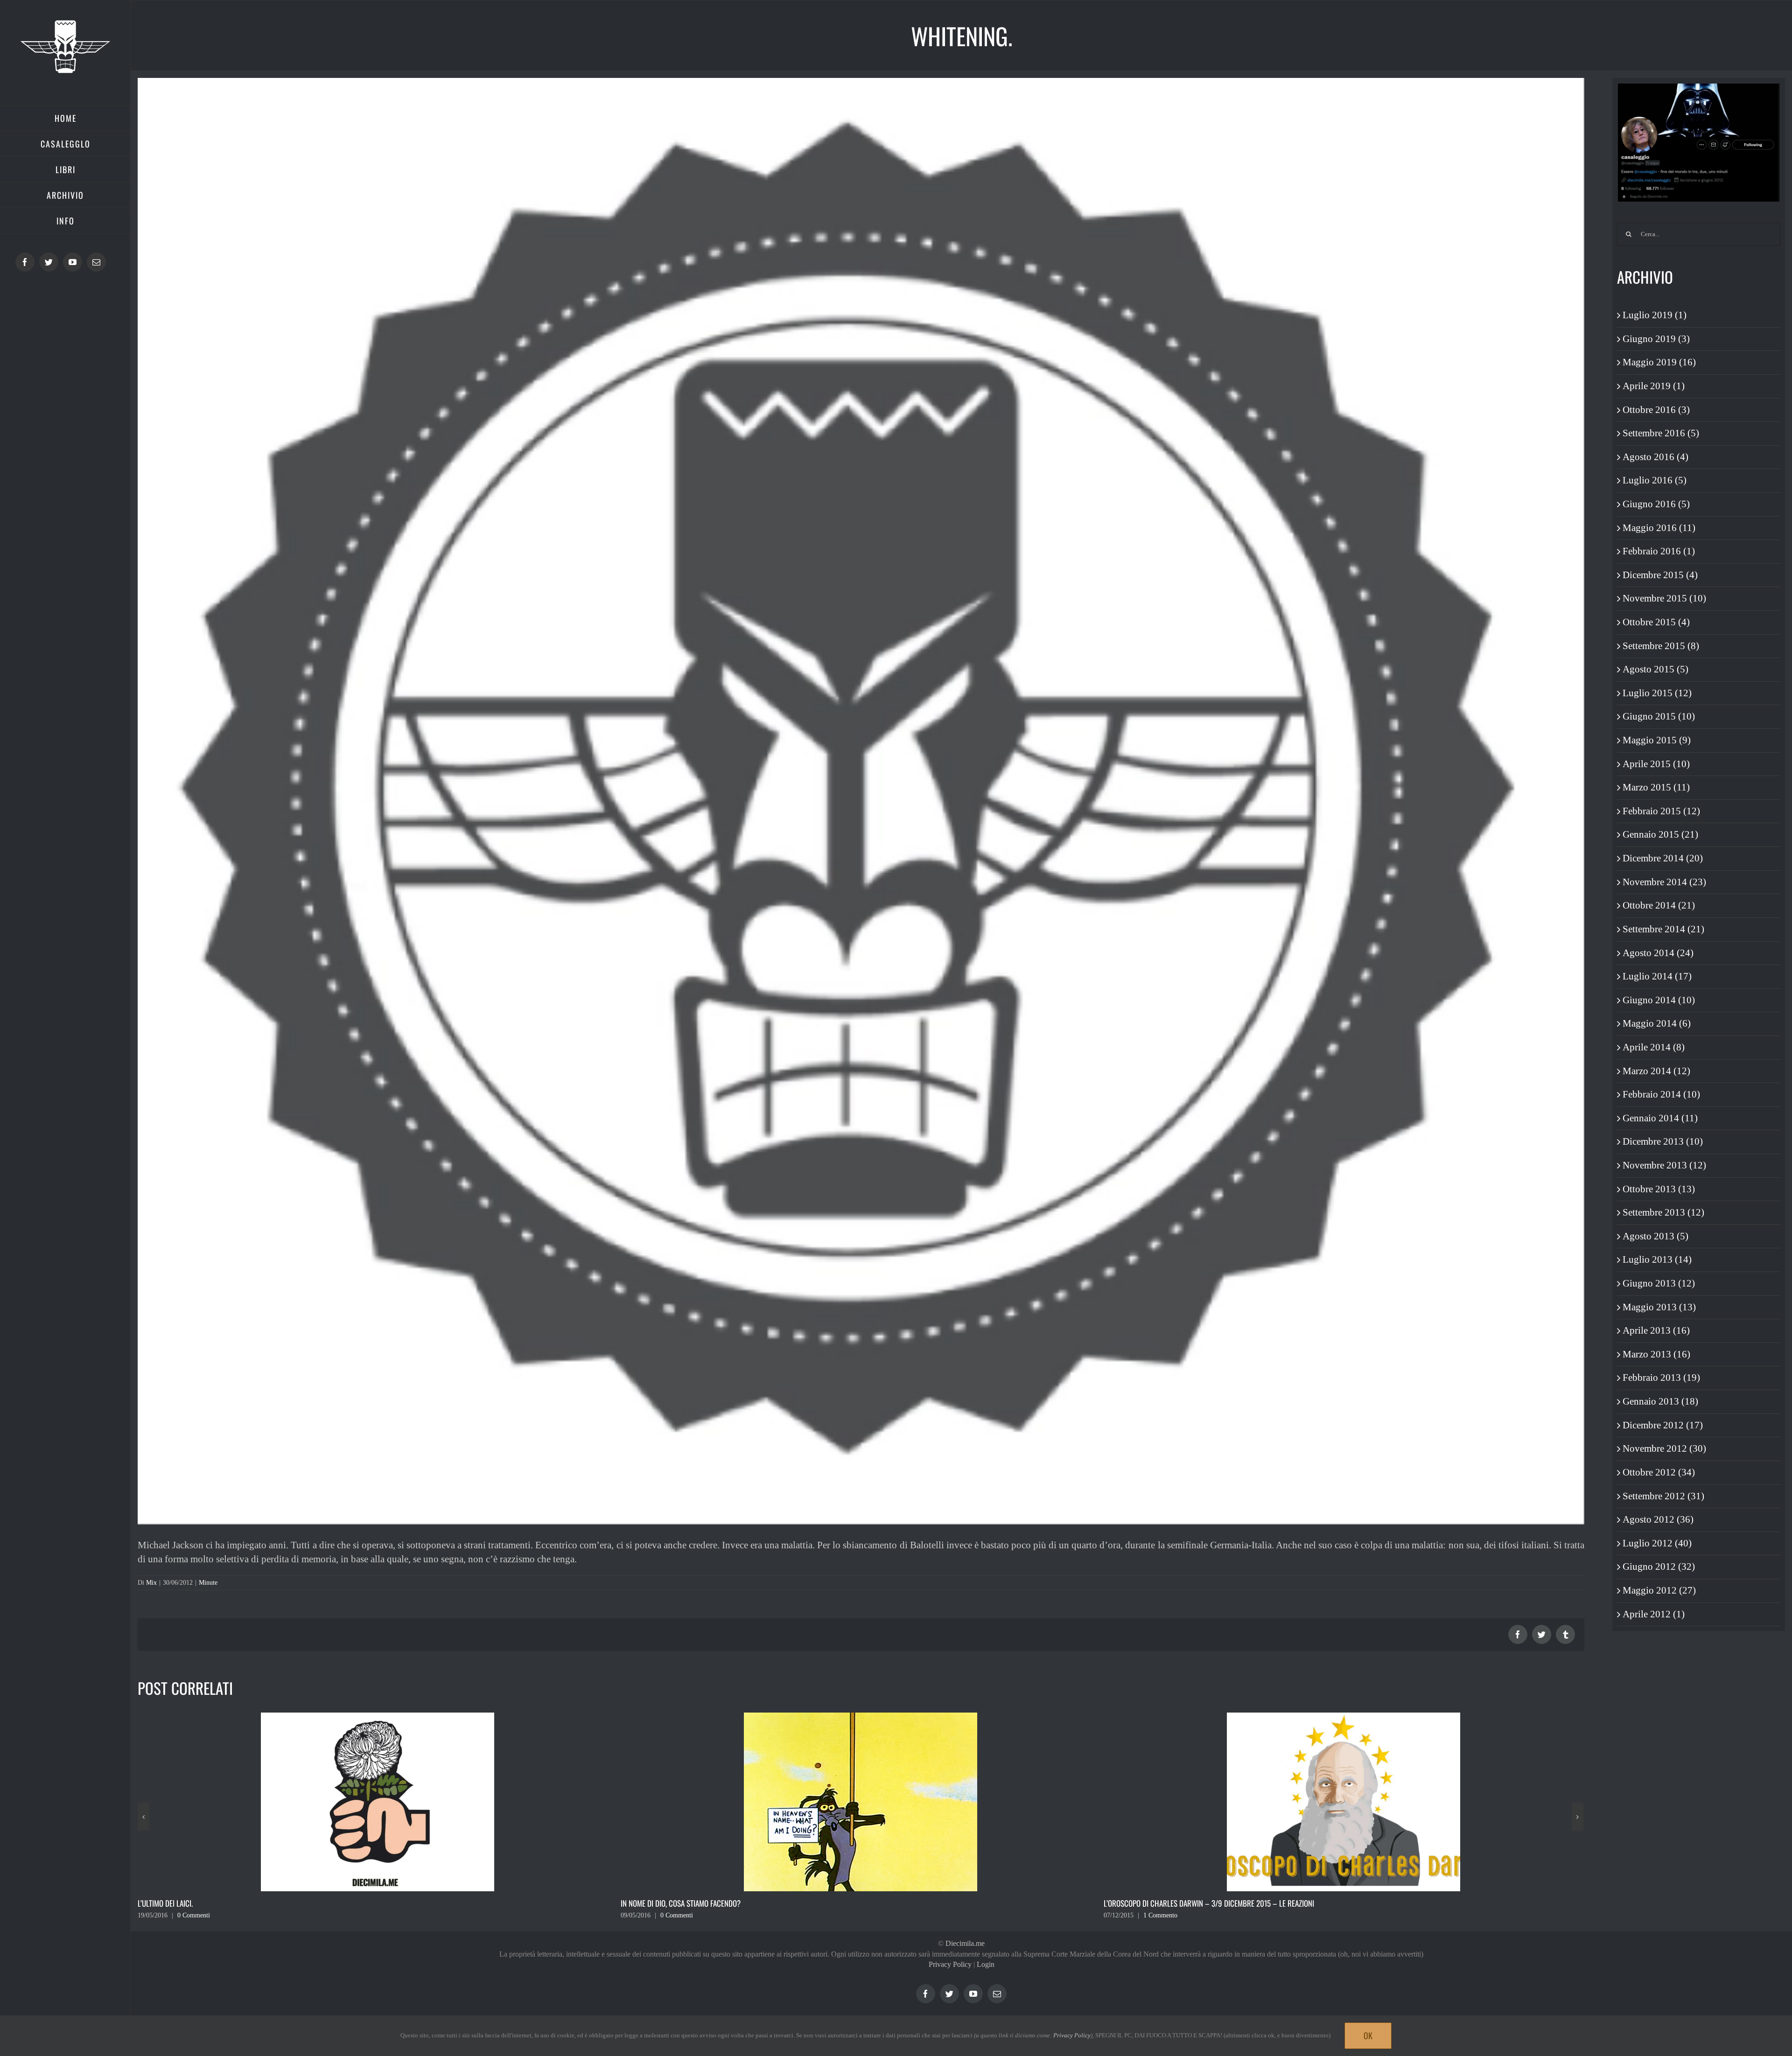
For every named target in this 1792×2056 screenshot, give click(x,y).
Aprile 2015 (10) (1656, 764)
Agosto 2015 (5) (1655, 669)
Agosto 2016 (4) (1655, 457)
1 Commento (677, 1915)
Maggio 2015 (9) (1657, 740)
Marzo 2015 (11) (1656, 787)
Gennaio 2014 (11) (1660, 1118)
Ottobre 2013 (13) (1659, 1189)
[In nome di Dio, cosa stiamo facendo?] (378, 1801)
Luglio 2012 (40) (1657, 1543)
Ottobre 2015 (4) (1656, 622)
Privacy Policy (950, 1964)
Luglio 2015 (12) (1657, 693)
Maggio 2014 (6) (1657, 1023)
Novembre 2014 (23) (1664, 882)
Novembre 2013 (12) (1664, 1165)
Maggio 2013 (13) (1659, 1307)
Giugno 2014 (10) (1659, 1000)
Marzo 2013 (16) (1656, 1354)
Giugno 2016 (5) (1656, 504)
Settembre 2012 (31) (1663, 1496)
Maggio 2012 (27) (1659, 1590)
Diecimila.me (965, 1943)
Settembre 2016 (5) (1661, 433)
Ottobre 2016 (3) (1656, 410)
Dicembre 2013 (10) (1663, 1141)
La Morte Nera (1127, 1903)
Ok (1368, 2035)
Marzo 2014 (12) (1656, 1071)
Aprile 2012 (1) (1654, 1614)
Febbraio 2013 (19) (1661, 1378)
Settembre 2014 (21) (1663, 929)
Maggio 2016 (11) (1659, 528)
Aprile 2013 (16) (1656, 1330)
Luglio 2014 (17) (1657, 976)
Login (986, 1964)
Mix (151, 1583)
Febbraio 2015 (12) (1661, 811)
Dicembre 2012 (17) (1663, 1425)
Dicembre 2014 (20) (1663, 858)
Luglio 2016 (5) (1655, 480)
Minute (208, 1583)
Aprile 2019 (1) (1654, 386)
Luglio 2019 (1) (1655, 315)
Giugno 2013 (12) (1659, 1283)
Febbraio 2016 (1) (1659, 551)
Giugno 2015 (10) (1659, 716)
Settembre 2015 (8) (1661, 646)
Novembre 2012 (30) (1664, 1448)
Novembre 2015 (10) (1664, 598)
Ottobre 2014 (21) (1659, 905)
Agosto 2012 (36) (1658, 1519)
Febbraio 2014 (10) (1661, 1094)
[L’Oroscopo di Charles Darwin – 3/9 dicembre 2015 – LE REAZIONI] (861, 1801)
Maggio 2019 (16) (1659, 362)
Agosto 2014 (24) (1658, 953)
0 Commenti (194, 1915)
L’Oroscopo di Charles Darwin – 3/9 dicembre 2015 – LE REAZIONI (726, 1903)
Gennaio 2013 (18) (1660, 1401)
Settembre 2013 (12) (1663, 1212)
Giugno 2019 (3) (1656, 339)
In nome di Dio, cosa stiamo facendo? (198, 1903)
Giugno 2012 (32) (1659, 1566)
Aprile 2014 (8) (1654, 1047)
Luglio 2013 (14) (1657, 1259)
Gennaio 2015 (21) (1660, 834)
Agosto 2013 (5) (1655, 1236)
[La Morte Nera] (1344, 1801)
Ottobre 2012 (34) (1659, 1472)
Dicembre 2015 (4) (1660, 575)
